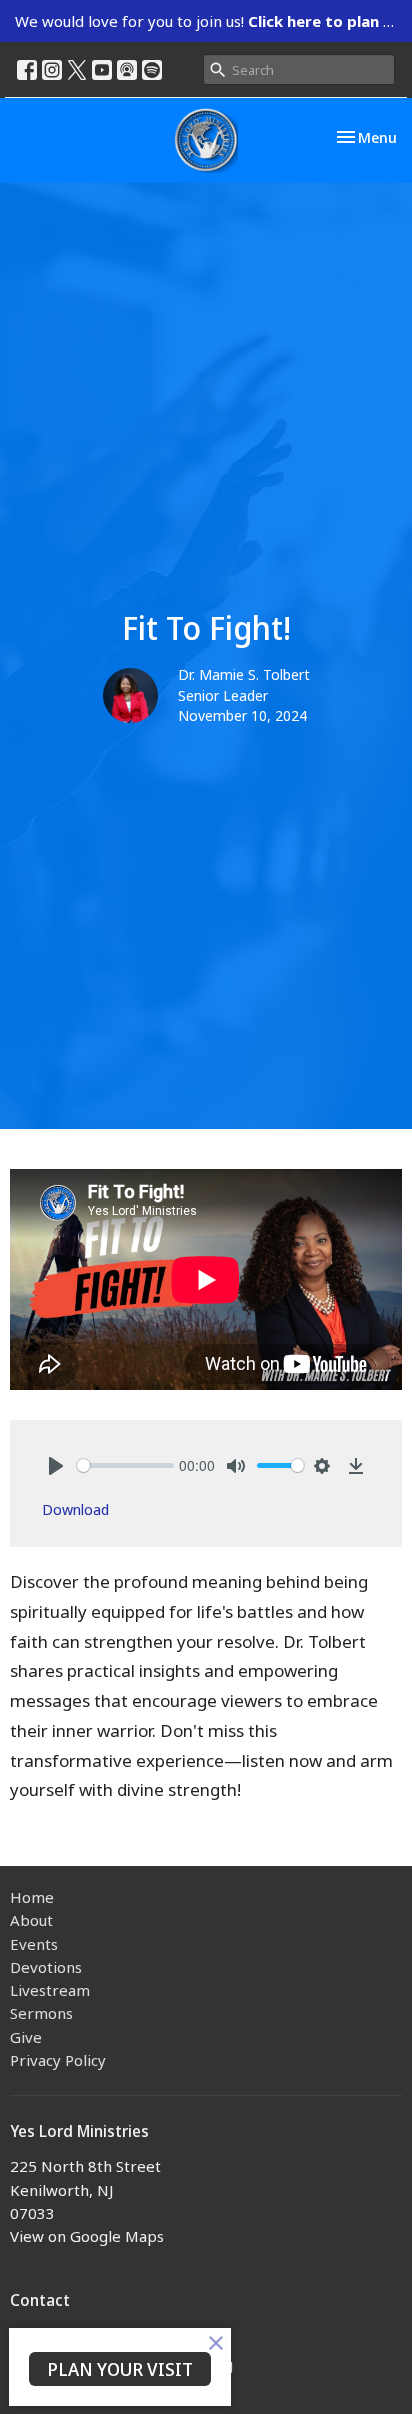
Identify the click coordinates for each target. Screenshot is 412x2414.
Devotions (46, 1967)
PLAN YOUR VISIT (120, 2369)
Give (26, 2037)
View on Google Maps (87, 2236)
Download (75, 1509)
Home (32, 1897)
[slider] (125, 1465)
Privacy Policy (58, 2060)
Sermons (41, 2013)
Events (34, 1944)
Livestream (50, 1990)
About (31, 1920)
